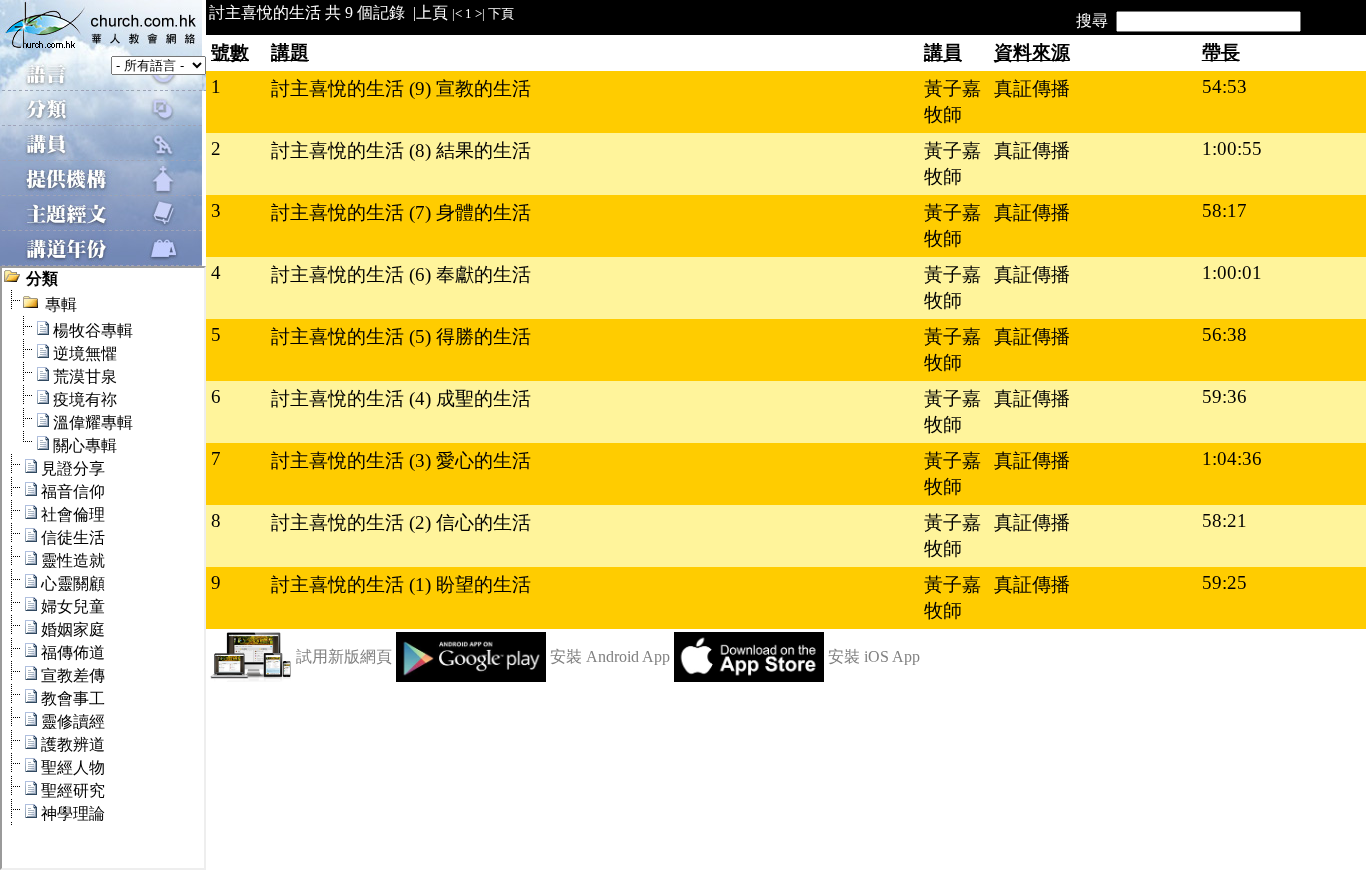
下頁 (501, 13)
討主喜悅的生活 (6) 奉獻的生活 (401, 274)
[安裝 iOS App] (749, 676)
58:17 (1224, 210)
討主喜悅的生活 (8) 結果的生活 (401, 150)
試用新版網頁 (344, 656)
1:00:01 (1232, 272)
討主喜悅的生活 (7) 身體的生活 (401, 212)
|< (457, 13)
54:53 (1224, 86)
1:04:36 (1232, 458)
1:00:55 (1232, 148)
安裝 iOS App (874, 656)
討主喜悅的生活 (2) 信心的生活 (401, 522)
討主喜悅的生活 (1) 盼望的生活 (401, 584)
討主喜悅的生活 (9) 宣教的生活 (401, 88)
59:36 (1224, 396)
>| (480, 13)
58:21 (1224, 520)
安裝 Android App (610, 656)
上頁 (432, 12)
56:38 (1224, 334)
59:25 (1224, 582)
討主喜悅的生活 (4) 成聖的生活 (401, 398)
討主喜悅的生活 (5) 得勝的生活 (401, 336)
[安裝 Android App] (471, 676)
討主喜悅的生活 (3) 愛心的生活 (401, 460)
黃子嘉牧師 (952, 101)
